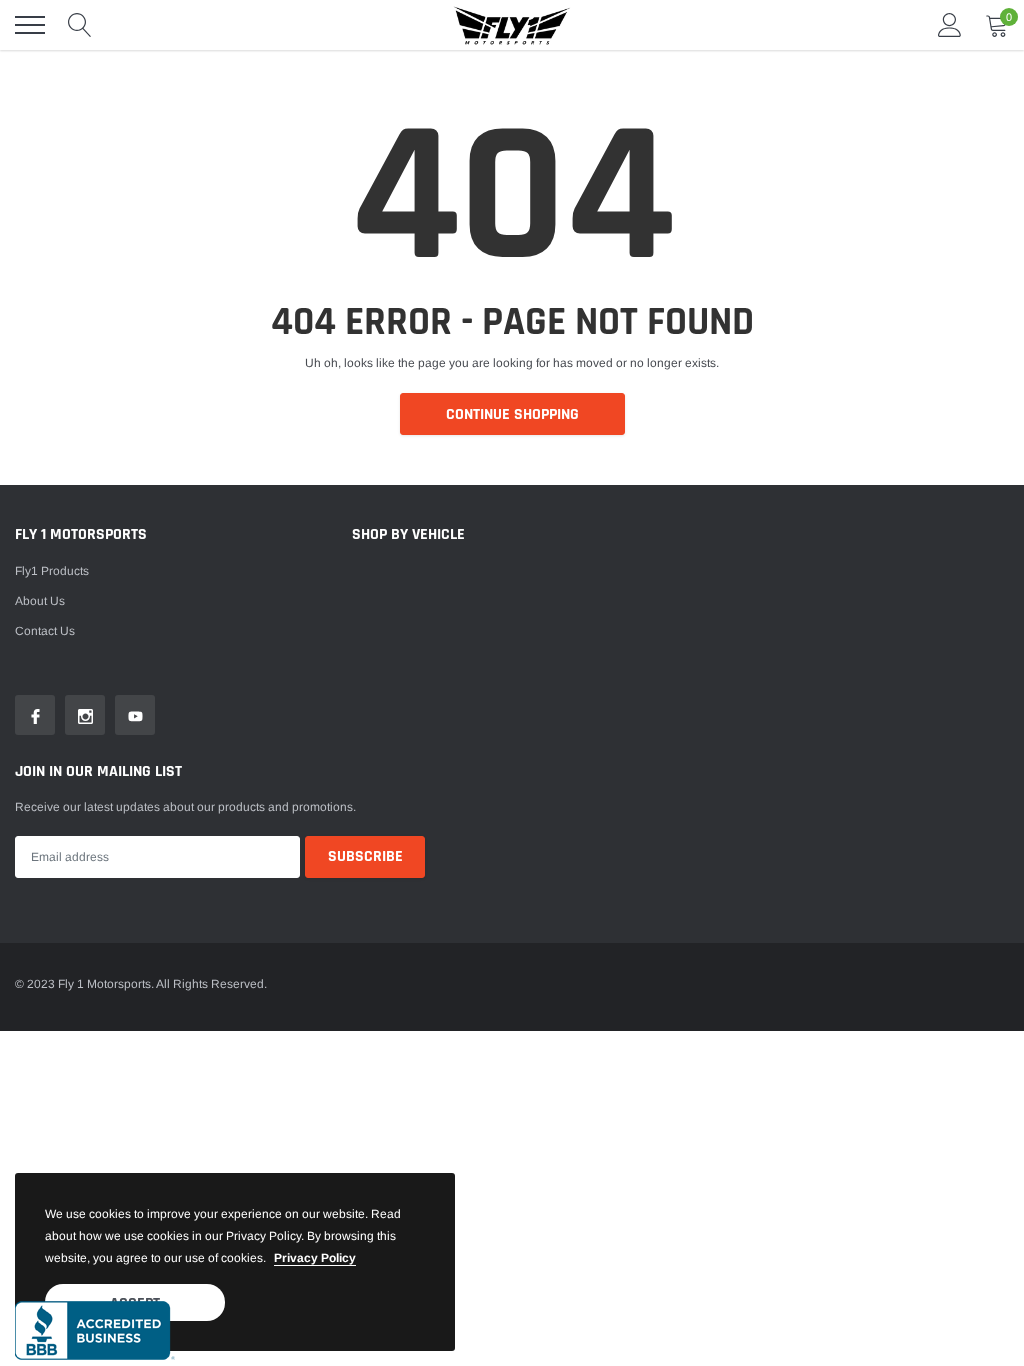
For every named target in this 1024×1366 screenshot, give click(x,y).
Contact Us (45, 631)
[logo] (512, 25)
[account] (950, 25)
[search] (80, 25)
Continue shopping (512, 414)
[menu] (30, 25)
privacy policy (315, 1258)
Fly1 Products (52, 571)
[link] (35, 715)
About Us (40, 601)
